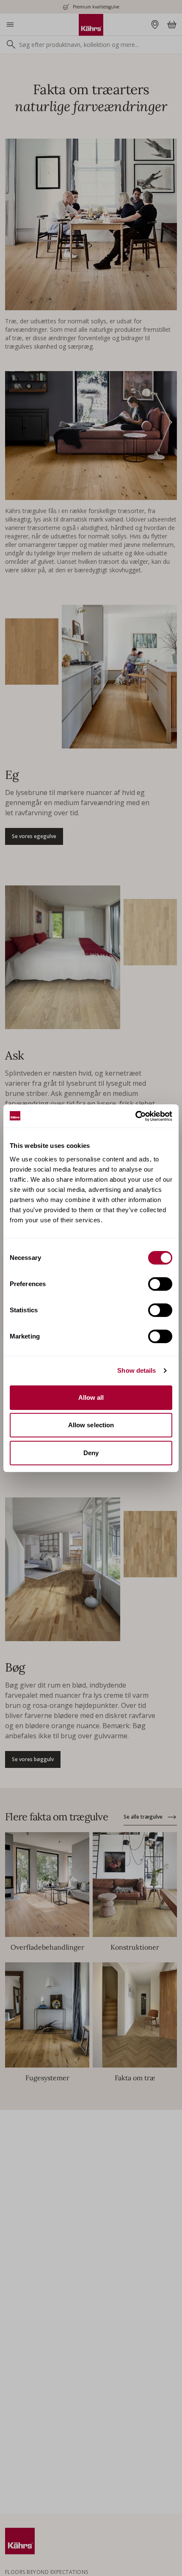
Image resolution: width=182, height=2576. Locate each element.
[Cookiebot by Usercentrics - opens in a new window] (135, 1116)
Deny (91, 1453)
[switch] (160, 1284)
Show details (136, 1370)
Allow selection (91, 1425)
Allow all (91, 1397)
